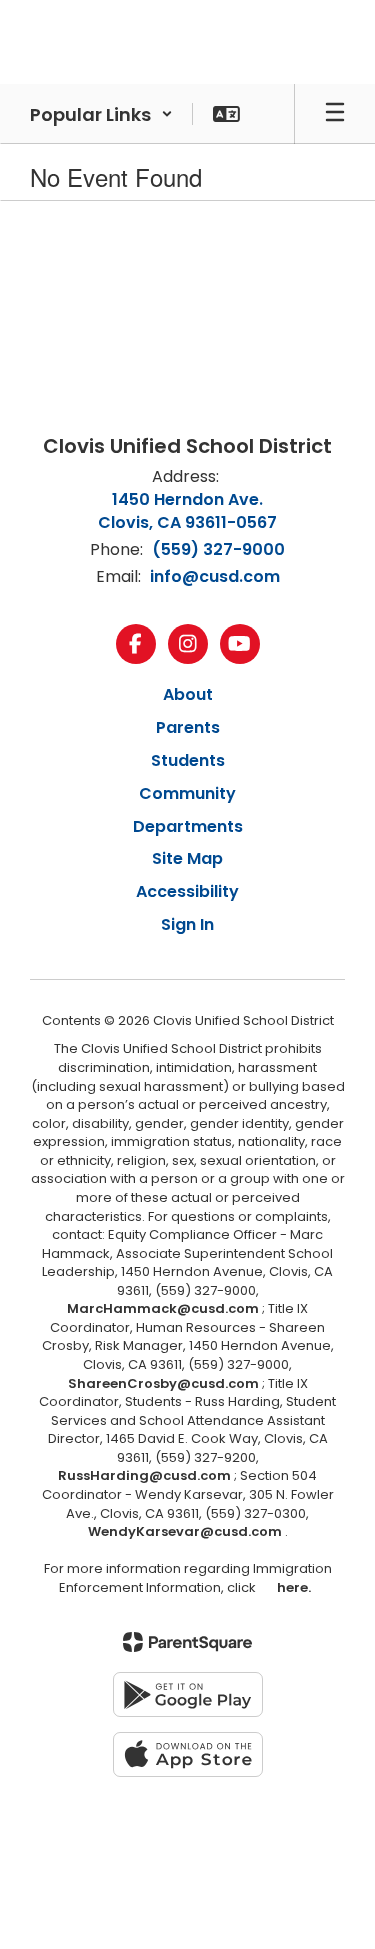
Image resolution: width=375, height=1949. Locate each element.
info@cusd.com (215, 576)
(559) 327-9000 (218, 549)
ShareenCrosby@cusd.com (163, 1383)
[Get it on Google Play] (188, 1694)
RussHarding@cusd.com (144, 1475)
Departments (188, 826)
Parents (188, 727)
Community (187, 793)
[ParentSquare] (187, 1642)
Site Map (187, 858)
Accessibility (187, 891)
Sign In (187, 924)
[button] (101, 114)
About (188, 694)
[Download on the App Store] (188, 1754)
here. (291, 1587)
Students (188, 760)
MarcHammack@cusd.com (163, 1308)
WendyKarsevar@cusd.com (186, 1531)
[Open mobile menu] (335, 114)
